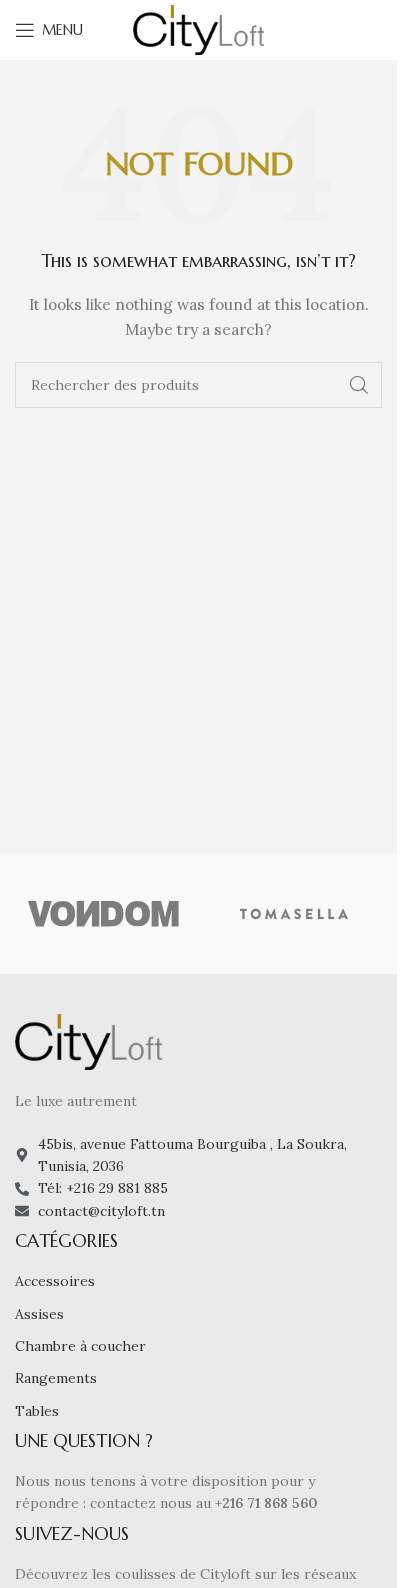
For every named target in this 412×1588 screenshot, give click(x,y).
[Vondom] (103, 914)
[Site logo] (198, 29)
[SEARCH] (359, 385)
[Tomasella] (294, 914)
